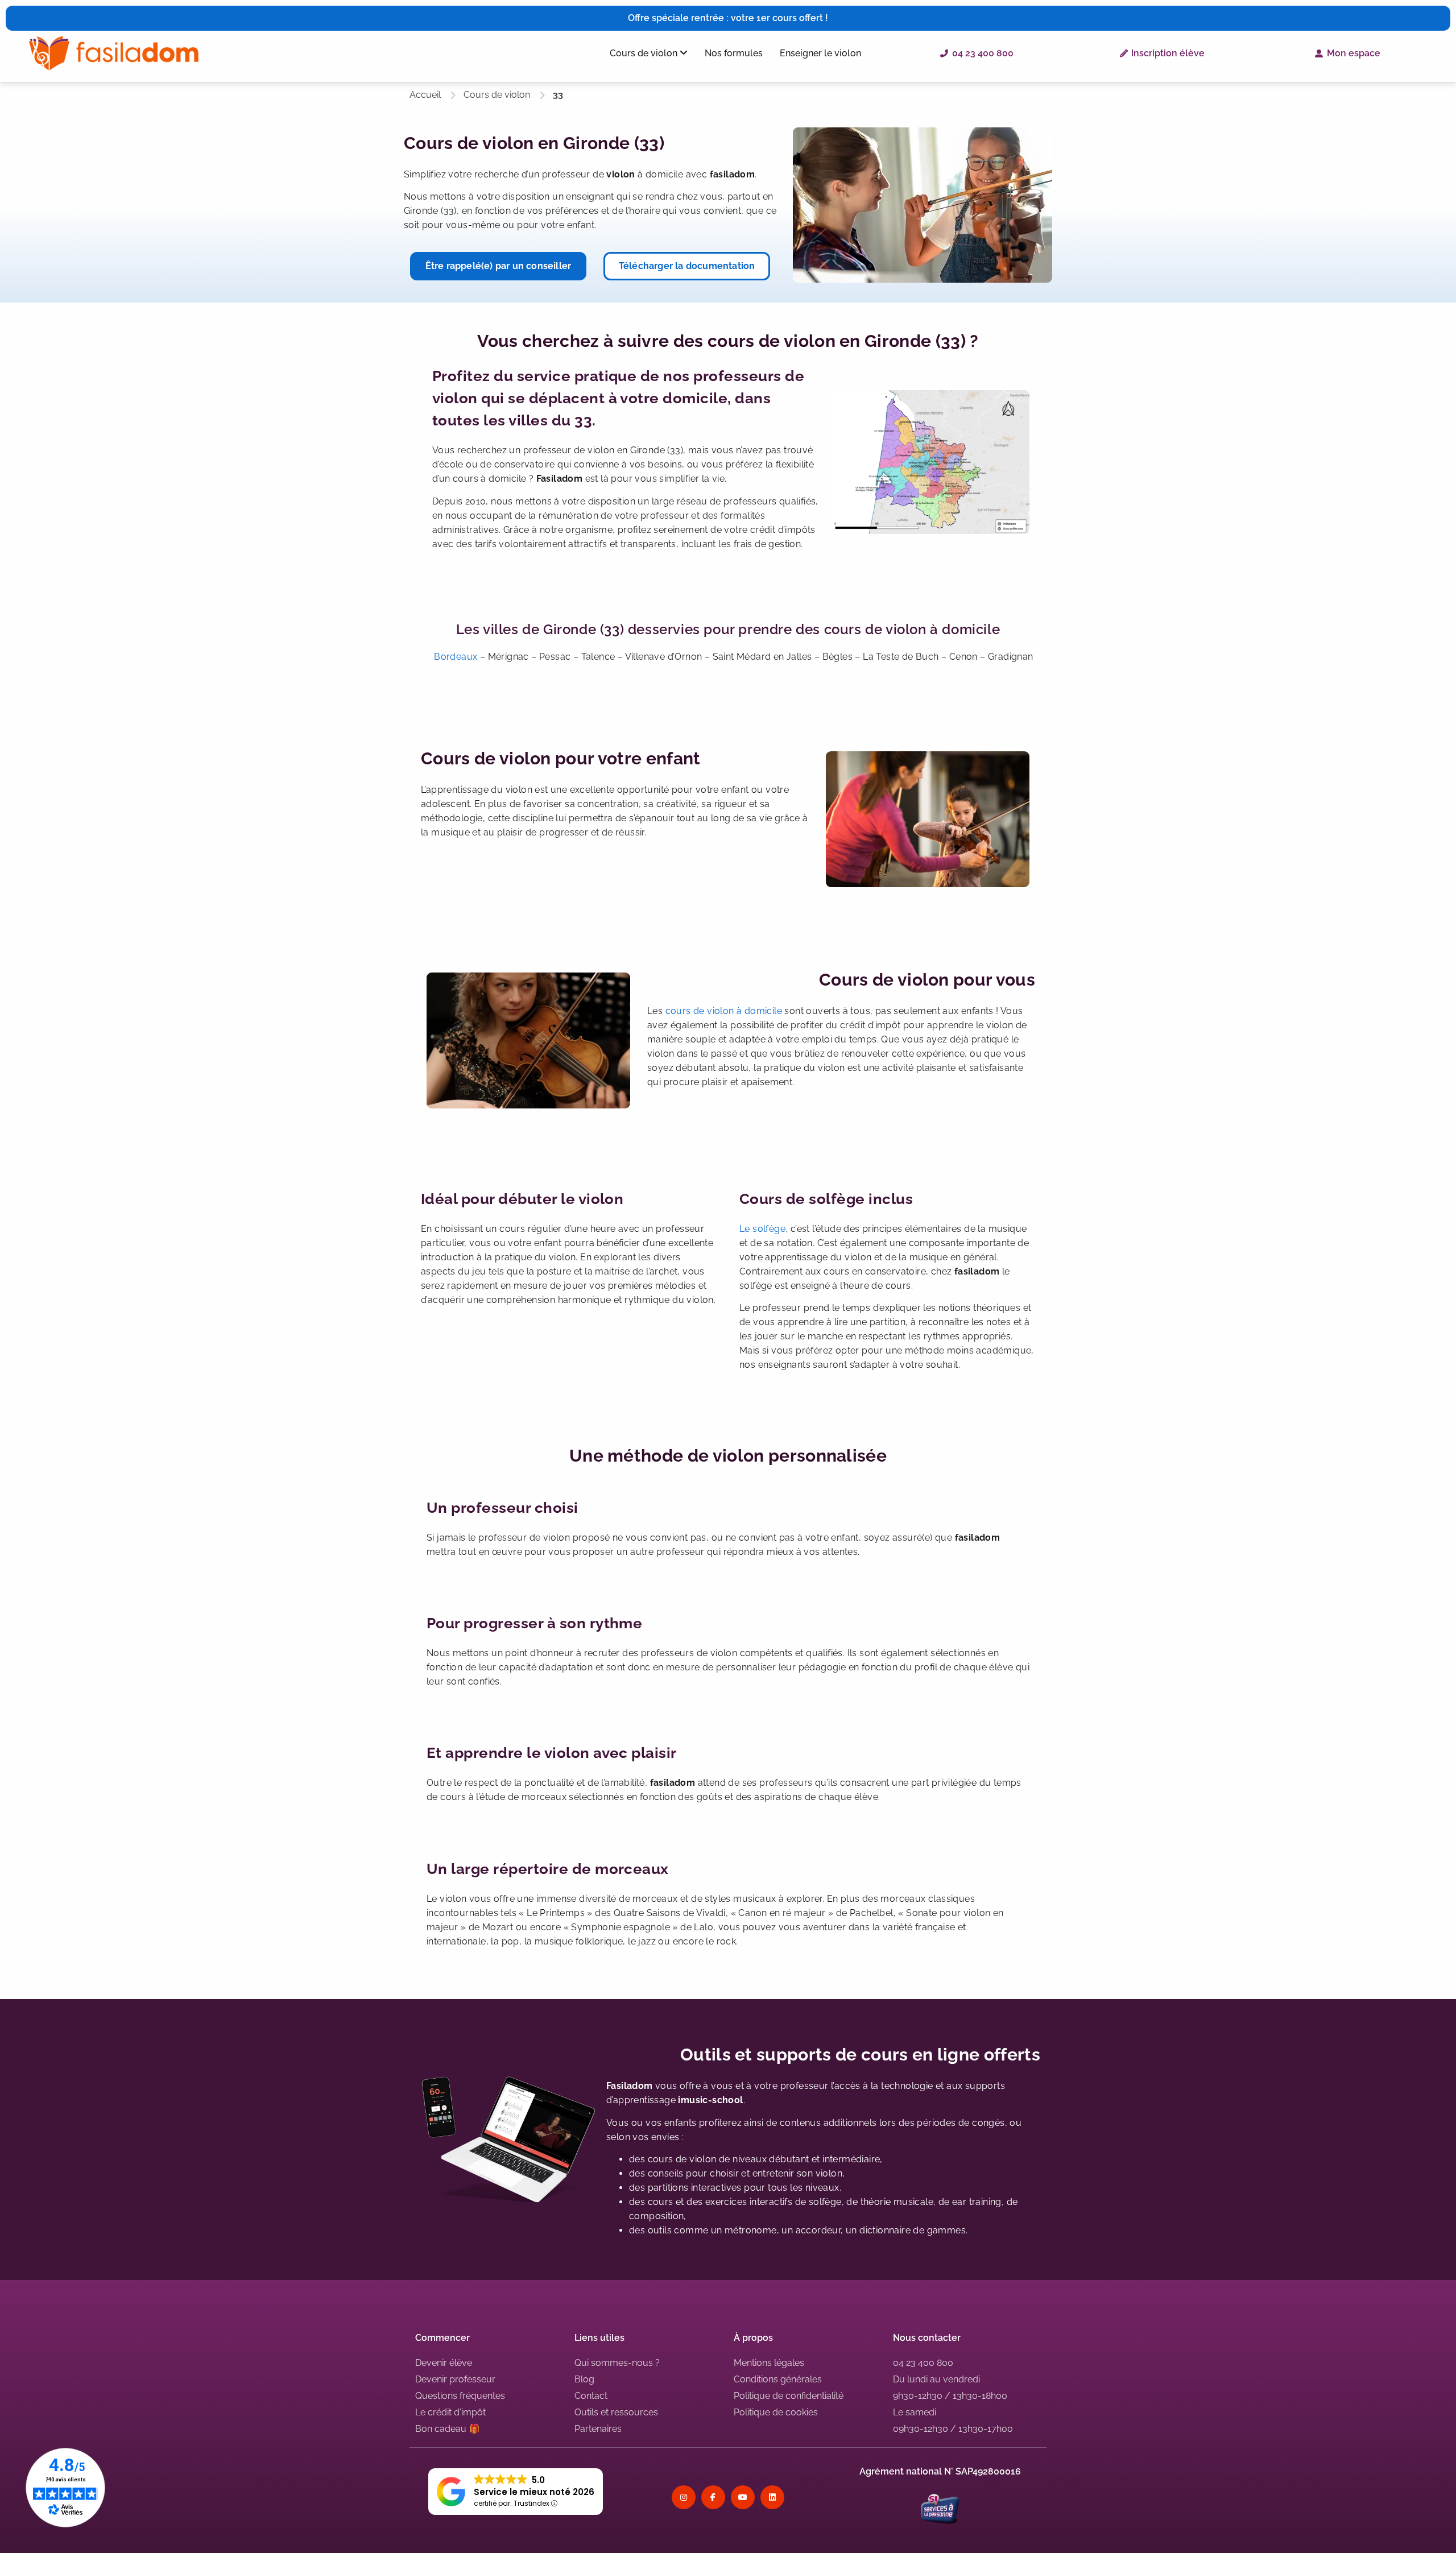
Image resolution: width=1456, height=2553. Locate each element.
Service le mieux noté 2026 (534, 2492)
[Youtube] (743, 2497)
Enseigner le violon (820, 53)
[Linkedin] (772, 2497)
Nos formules (734, 53)
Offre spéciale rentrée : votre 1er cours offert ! (728, 18)
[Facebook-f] (713, 2497)
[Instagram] (684, 2497)
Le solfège (762, 1229)
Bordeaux (456, 657)
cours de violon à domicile (724, 1011)
